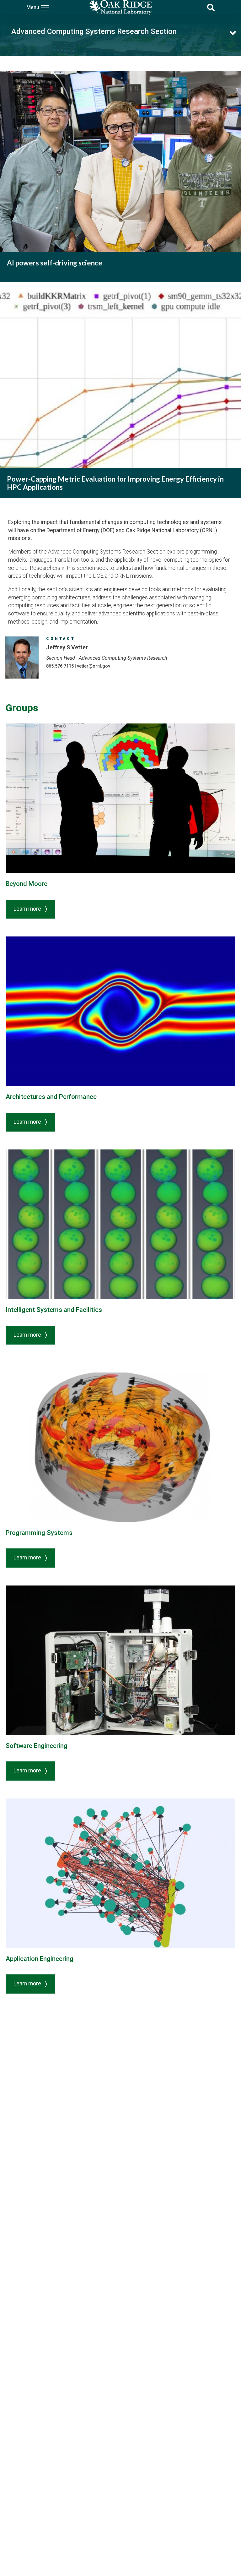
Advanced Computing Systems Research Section (94, 31)
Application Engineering (40, 1959)
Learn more (28, 909)
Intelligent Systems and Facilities (54, 1310)
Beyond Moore (27, 884)
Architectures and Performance (51, 1097)
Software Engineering (37, 1746)
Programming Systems (39, 1533)
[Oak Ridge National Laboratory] (120, 8)
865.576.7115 (60, 666)
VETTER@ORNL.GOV (94, 666)
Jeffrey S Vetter (67, 647)
